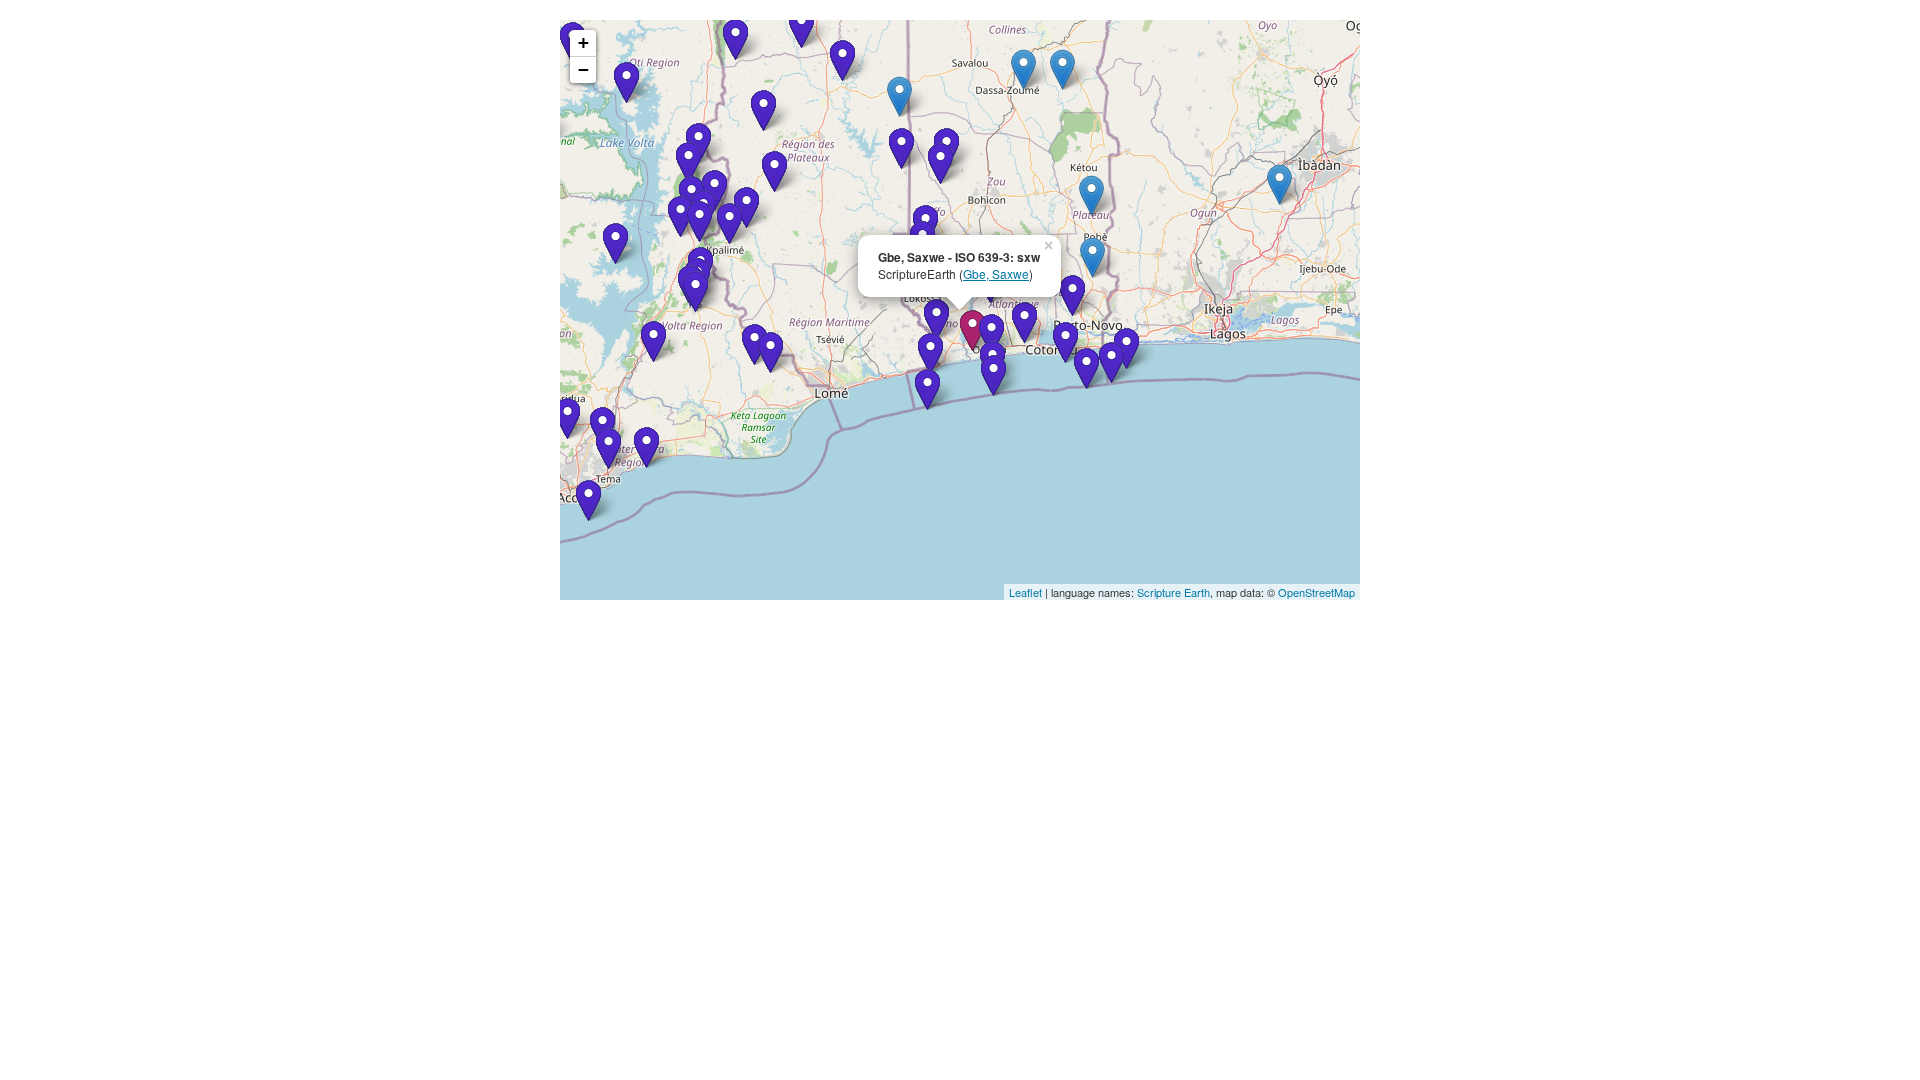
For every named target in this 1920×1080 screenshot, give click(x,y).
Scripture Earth (1173, 592)
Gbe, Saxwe (996, 273)
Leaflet (1025, 592)
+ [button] (583, 42)
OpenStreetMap (1316, 592)
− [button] (583, 69)
